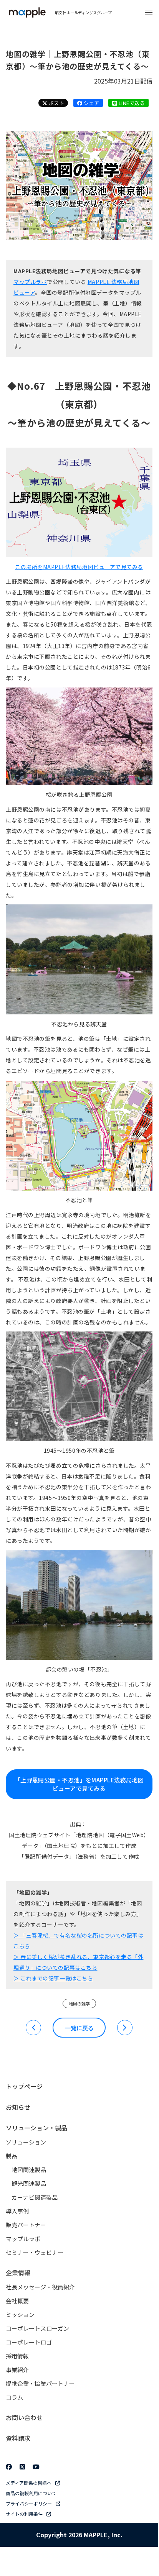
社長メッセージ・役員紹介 (40, 2287)
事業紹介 (17, 2370)
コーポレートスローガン (37, 2328)
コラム (14, 2397)
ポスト (56, 103)
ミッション (20, 2314)
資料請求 (18, 2438)
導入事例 (17, 2211)
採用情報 (17, 2356)
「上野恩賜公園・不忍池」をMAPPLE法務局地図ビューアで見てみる (79, 1784)
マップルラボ (30, 282)
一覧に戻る (79, 2028)
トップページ (24, 2086)
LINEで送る (131, 103)
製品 (12, 2156)
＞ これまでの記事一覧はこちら (53, 1978)
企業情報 (18, 2272)
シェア (91, 103)
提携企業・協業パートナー (40, 2383)
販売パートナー (26, 2225)
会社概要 (17, 2301)
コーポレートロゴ (29, 2342)
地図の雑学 (79, 2003)
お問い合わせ (24, 2417)
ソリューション (26, 2142)
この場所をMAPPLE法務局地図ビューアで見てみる (79, 567)
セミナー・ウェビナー (35, 2252)
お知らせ (18, 2107)
